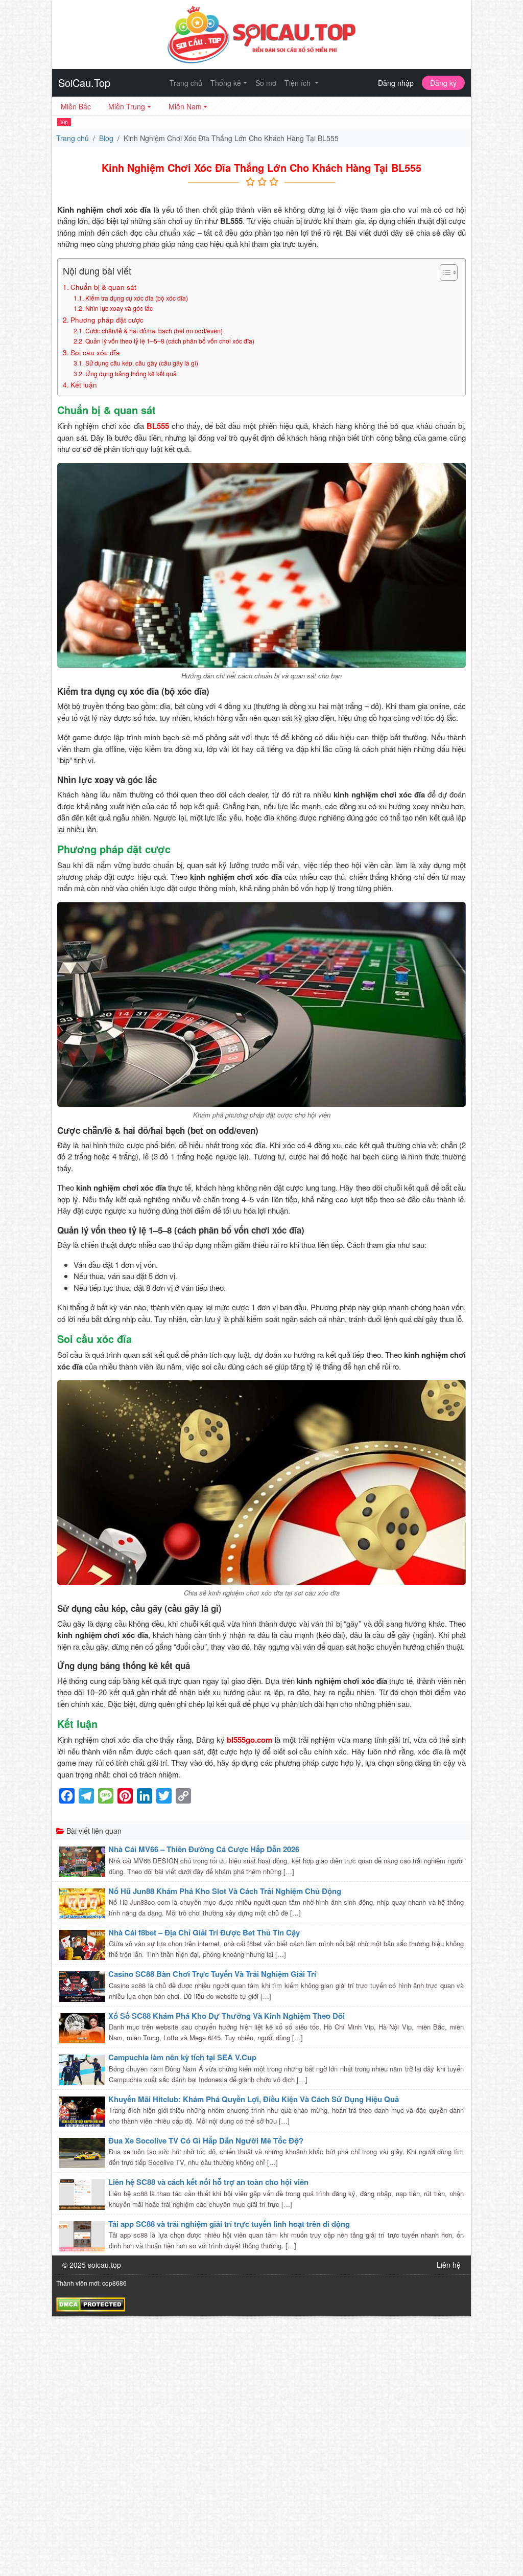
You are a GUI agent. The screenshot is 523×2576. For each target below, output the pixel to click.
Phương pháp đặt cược (107, 320)
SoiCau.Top (84, 83)
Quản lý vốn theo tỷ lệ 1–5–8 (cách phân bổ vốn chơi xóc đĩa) (170, 341)
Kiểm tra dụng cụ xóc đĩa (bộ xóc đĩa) (136, 298)
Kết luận (84, 384)
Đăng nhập (396, 83)
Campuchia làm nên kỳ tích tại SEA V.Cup (182, 2057)
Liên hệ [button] (449, 2265)
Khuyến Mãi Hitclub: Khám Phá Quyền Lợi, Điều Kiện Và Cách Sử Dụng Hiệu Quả (254, 2099)
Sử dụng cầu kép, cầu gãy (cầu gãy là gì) (141, 363)
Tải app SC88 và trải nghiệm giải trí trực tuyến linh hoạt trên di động (229, 2224)
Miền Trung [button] (127, 106)
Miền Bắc (76, 106)
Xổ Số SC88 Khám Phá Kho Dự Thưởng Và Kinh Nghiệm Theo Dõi (227, 2016)
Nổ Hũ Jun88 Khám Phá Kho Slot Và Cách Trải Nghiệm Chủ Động (225, 1891)
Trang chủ (186, 83)
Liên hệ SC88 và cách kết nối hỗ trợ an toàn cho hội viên (208, 2182)
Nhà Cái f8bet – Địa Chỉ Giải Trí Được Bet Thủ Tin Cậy (204, 1932)
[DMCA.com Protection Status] (91, 2304)
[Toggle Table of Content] (444, 272)
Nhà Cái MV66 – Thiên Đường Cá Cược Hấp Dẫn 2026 (204, 1849)
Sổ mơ (266, 83)
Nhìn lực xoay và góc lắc (119, 308)
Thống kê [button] (226, 83)
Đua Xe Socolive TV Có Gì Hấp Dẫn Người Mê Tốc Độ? (206, 2140)
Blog (106, 138)
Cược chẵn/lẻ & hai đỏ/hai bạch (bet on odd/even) (154, 330)
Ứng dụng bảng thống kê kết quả (131, 373)
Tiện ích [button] (299, 83)
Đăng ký (443, 83)
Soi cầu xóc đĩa (95, 352)
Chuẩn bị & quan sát (103, 287)
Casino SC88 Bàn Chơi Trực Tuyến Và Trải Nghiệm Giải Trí (212, 1974)
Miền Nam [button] (185, 106)
